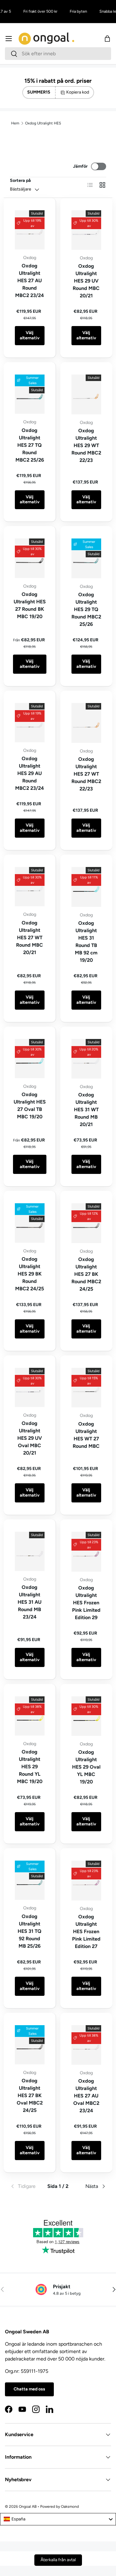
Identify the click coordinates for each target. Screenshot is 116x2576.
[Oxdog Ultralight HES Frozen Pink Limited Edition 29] (86, 1552)
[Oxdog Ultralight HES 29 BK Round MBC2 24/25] (30, 1223)
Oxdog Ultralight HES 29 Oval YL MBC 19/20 (86, 1767)
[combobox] (58, 54)
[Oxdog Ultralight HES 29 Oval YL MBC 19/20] (86, 1716)
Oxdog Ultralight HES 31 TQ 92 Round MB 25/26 (30, 1931)
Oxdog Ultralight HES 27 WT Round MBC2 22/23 (86, 774)
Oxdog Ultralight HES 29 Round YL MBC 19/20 (30, 1767)
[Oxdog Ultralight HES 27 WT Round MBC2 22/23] (86, 723)
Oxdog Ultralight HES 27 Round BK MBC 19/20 (30, 605)
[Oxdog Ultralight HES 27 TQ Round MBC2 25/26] (30, 394)
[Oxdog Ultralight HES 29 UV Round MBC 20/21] (86, 230)
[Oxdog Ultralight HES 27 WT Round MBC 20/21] (30, 887)
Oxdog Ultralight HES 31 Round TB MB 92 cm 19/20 (86, 942)
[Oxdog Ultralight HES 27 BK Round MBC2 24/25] (86, 1223)
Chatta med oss (29, 2389)
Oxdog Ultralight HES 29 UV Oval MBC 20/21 (30, 1438)
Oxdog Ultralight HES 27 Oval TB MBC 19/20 (30, 1106)
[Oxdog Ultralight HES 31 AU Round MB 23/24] (30, 1551)
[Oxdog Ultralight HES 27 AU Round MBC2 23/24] (30, 230)
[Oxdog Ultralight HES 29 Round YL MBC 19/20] (30, 1716)
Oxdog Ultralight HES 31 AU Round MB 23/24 (30, 1602)
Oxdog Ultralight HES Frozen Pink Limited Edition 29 (86, 1603)
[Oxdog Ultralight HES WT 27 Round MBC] (86, 1388)
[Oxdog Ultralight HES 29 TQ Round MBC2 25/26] (86, 558)
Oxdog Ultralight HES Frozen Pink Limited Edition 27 (86, 1931)
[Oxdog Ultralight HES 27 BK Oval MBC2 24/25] (30, 2045)
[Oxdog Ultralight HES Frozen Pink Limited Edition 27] (86, 1881)
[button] (107, 39)
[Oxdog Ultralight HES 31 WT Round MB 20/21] (86, 1059)
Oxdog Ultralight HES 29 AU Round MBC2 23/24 (30, 773)
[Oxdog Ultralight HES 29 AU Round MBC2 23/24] (30, 723)
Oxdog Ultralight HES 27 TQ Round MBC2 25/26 (30, 445)
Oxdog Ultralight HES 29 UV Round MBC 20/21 (86, 281)
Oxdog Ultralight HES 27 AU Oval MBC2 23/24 (86, 2096)
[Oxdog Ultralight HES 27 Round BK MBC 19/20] (30, 558)
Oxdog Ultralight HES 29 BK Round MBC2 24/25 (30, 1274)
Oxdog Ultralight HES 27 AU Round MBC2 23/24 (30, 281)
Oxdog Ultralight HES (43, 123)
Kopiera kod (78, 92)
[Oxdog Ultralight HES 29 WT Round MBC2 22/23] (86, 394)
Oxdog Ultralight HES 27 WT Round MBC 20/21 (30, 938)
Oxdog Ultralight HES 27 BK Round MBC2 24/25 (86, 1274)
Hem (15, 123)
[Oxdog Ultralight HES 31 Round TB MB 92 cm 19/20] (86, 887)
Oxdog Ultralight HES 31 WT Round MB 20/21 (86, 1110)
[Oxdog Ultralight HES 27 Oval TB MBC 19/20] (30, 1059)
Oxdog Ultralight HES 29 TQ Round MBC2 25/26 (86, 609)
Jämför (80, 166)
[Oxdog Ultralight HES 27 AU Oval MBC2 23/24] (86, 2045)
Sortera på (20, 180)
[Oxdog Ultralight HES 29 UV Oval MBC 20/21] (30, 1387)
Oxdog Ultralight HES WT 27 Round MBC (86, 1435)
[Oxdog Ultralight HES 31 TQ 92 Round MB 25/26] (30, 1880)
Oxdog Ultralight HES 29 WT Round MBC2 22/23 (86, 445)
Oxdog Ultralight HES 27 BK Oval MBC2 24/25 (30, 2095)
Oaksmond (70, 2507)
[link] (26, 2186)
